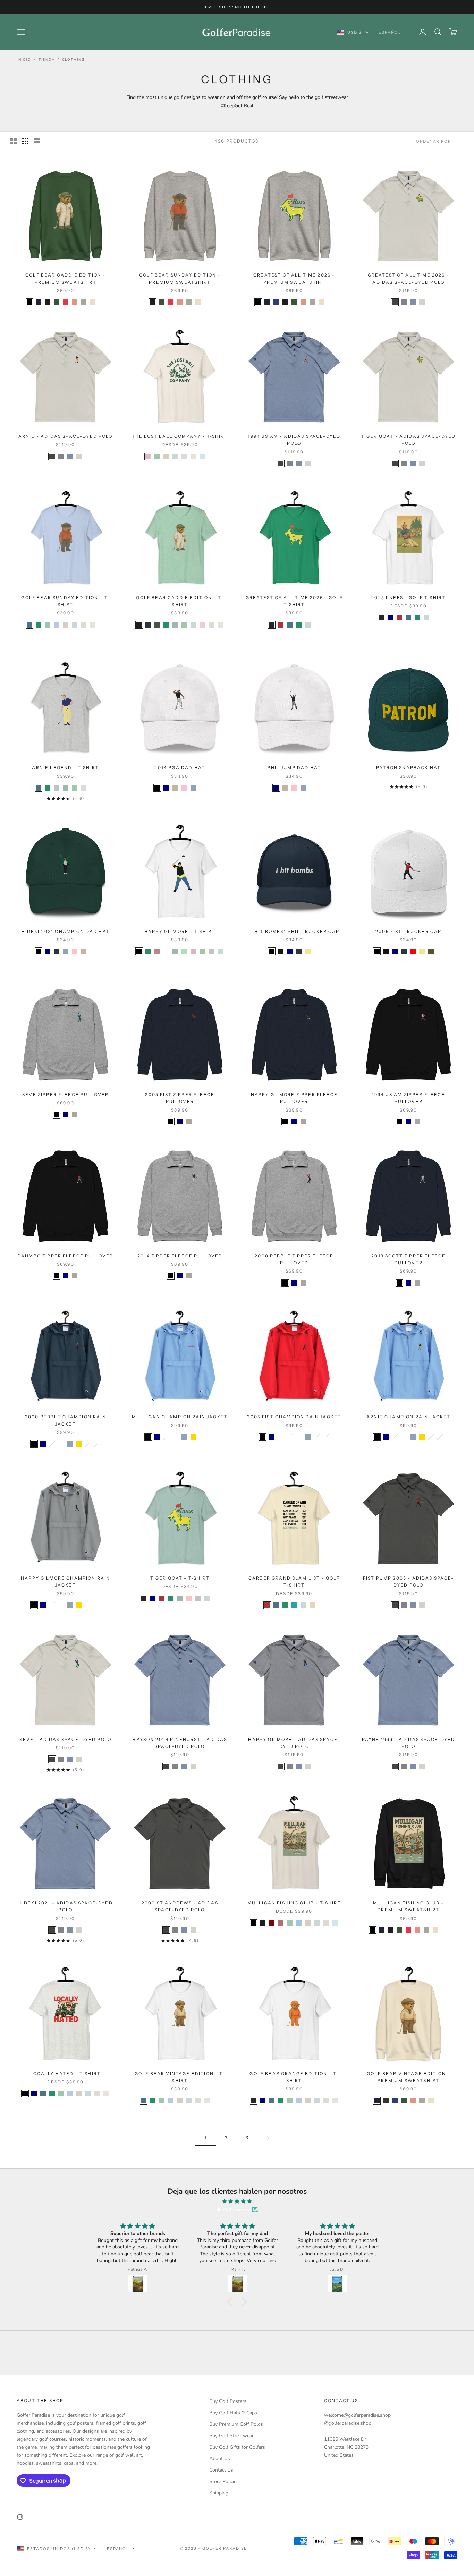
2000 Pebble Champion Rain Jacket (66, 1420)
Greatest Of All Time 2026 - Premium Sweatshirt (294, 278)
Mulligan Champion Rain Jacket (180, 1417)
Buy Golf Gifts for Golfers (237, 2447)
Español (390, 32)
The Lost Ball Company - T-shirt (180, 436)
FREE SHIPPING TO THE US (237, 7)
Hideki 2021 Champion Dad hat (66, 931)
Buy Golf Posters (228, 2401)
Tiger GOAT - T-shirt (180, 1578)
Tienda (47, 60)
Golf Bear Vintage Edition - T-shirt (180, 2077)
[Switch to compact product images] (37, 141)
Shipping (219, 2493)
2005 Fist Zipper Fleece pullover (180, 1098)
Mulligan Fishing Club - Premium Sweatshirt (409, 1906)
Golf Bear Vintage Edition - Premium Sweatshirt (408, 2077)
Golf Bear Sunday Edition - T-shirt (65, 601)
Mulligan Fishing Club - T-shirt (294, 1903)
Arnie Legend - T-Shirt (65, 768)
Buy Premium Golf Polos (236, 2424)
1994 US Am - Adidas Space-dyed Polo (294, 440)
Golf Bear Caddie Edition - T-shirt (180, 601)
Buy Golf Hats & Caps (233, 2413)
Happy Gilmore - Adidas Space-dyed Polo (294, 1743)
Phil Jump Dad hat (294, 768)
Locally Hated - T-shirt (65, 2073)
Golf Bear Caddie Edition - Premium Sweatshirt (65, 278)
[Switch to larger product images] (14, 141)
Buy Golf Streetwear (231, 2436)
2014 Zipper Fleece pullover (180, 1256)
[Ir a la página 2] (268, 2138)
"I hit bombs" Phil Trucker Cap (294, 931)
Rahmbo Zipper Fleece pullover (66, 1256)
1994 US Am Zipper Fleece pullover (409, 1098)
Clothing (73, 60)
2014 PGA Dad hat (180, 768)
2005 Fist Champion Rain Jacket (294, 1417)
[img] (237, 2201)
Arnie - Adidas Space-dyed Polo (66, 436)
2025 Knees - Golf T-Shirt (408, 598)
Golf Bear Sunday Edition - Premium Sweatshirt (180, 278)
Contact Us (221, 2470)
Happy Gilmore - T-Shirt (180, 931)
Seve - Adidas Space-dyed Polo (65, 1739)
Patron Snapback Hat (408, 768)
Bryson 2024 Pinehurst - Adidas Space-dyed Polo (180, 1743)
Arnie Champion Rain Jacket (408, 1417)
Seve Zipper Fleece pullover (65, 1094)
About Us (220, 2459)
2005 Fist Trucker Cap (408, 931)
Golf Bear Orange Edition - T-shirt (294, 2077)
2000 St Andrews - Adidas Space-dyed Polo (180, 1906)
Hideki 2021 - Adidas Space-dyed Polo (66, 1906)
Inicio (24, 60)
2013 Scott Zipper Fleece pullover (408, 1259)
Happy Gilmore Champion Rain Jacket (65, 1582)
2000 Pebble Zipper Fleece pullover (294, 1259)
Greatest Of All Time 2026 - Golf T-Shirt (294, 601)
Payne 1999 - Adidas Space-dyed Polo (409, 1743)
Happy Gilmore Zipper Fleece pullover (294, 1098)
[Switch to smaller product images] (25, 141)
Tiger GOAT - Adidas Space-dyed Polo (409, 440)
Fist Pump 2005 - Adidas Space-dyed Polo (409, 1582)
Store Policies (224, 2481)
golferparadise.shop (350, 2423)
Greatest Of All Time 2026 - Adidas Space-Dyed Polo (409, 278)
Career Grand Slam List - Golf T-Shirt (294, 1582)
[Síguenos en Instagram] (20, 2517)
